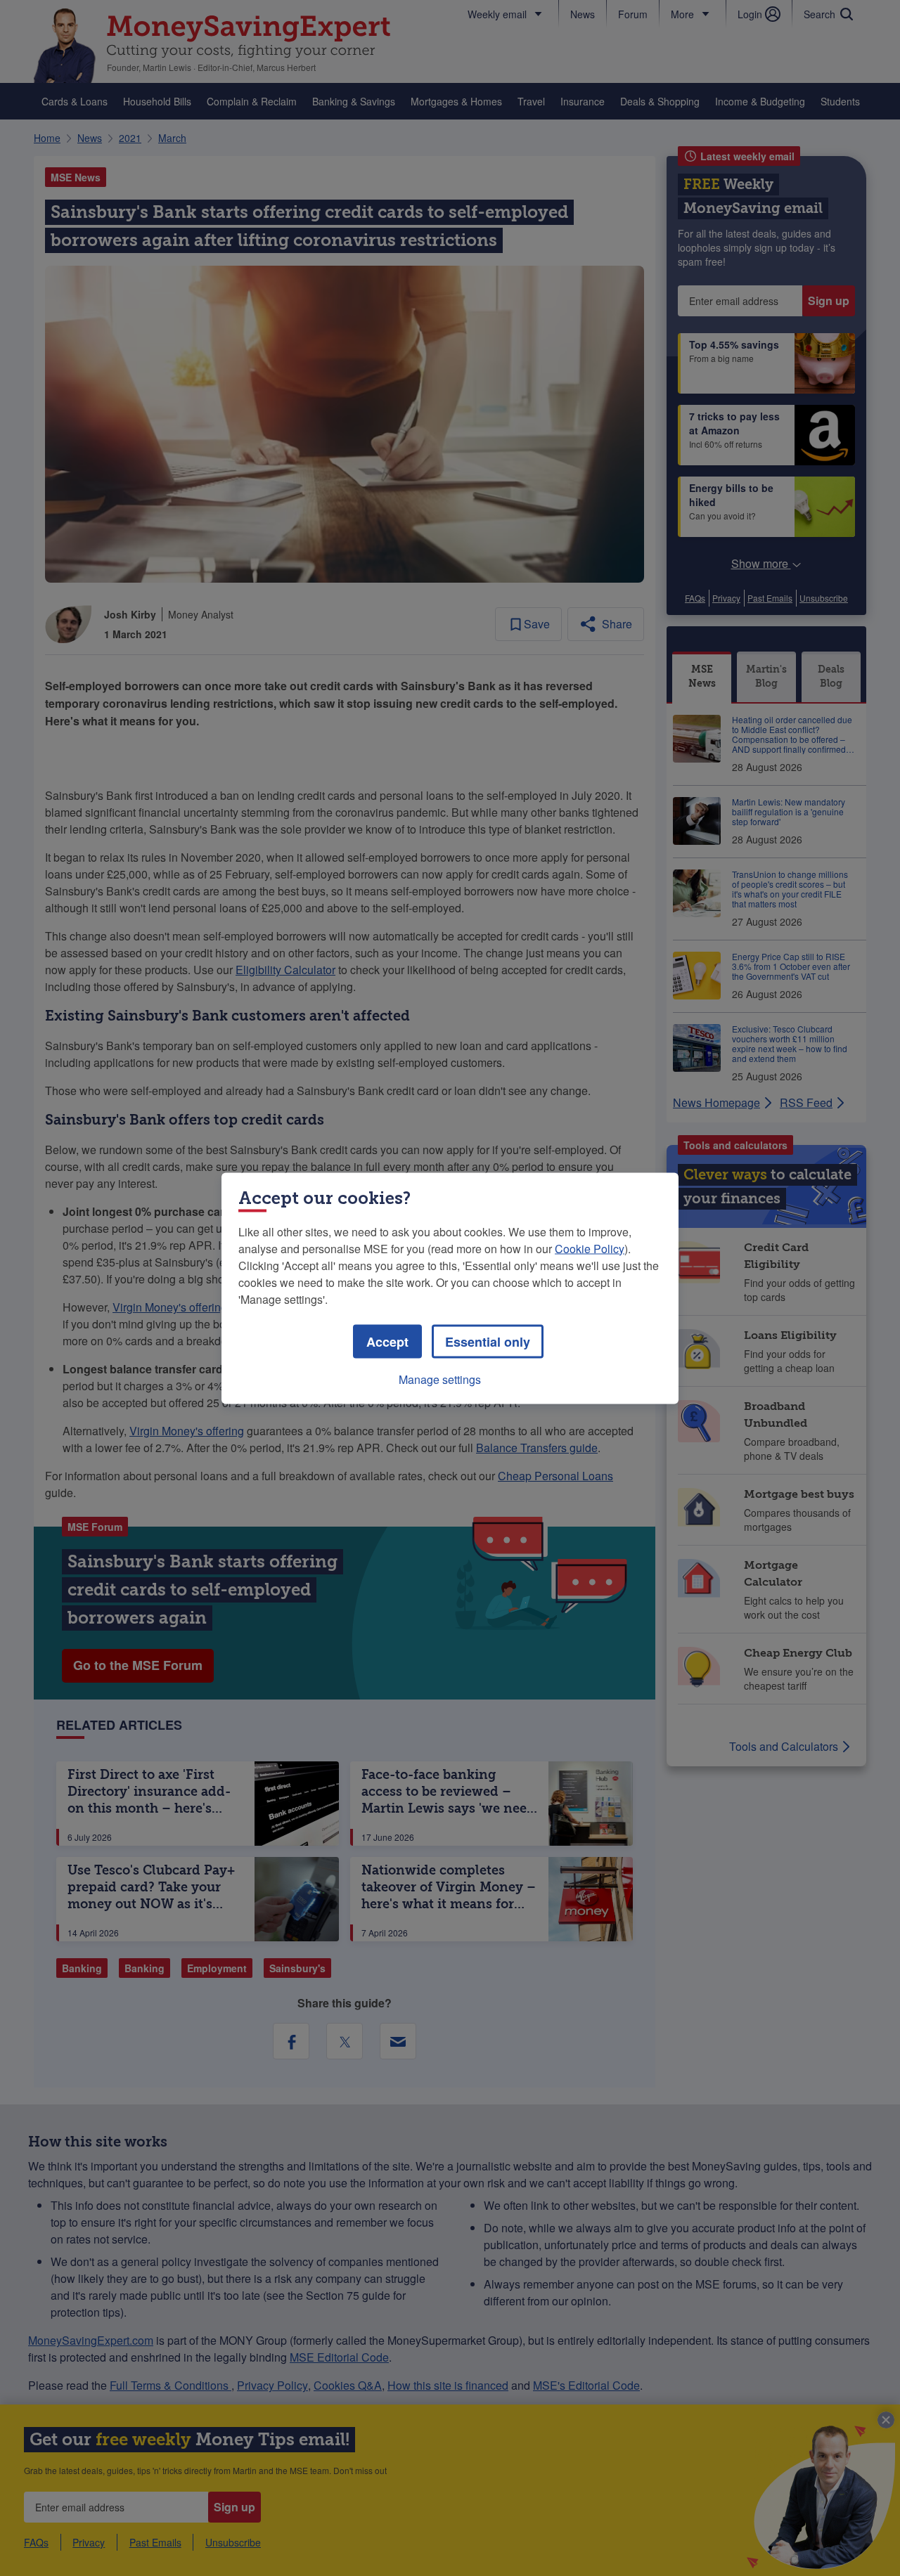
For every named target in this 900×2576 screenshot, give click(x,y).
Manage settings (440, 1379)
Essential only (488, 1341)
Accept (387, 1341)
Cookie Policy (590, 1248)
